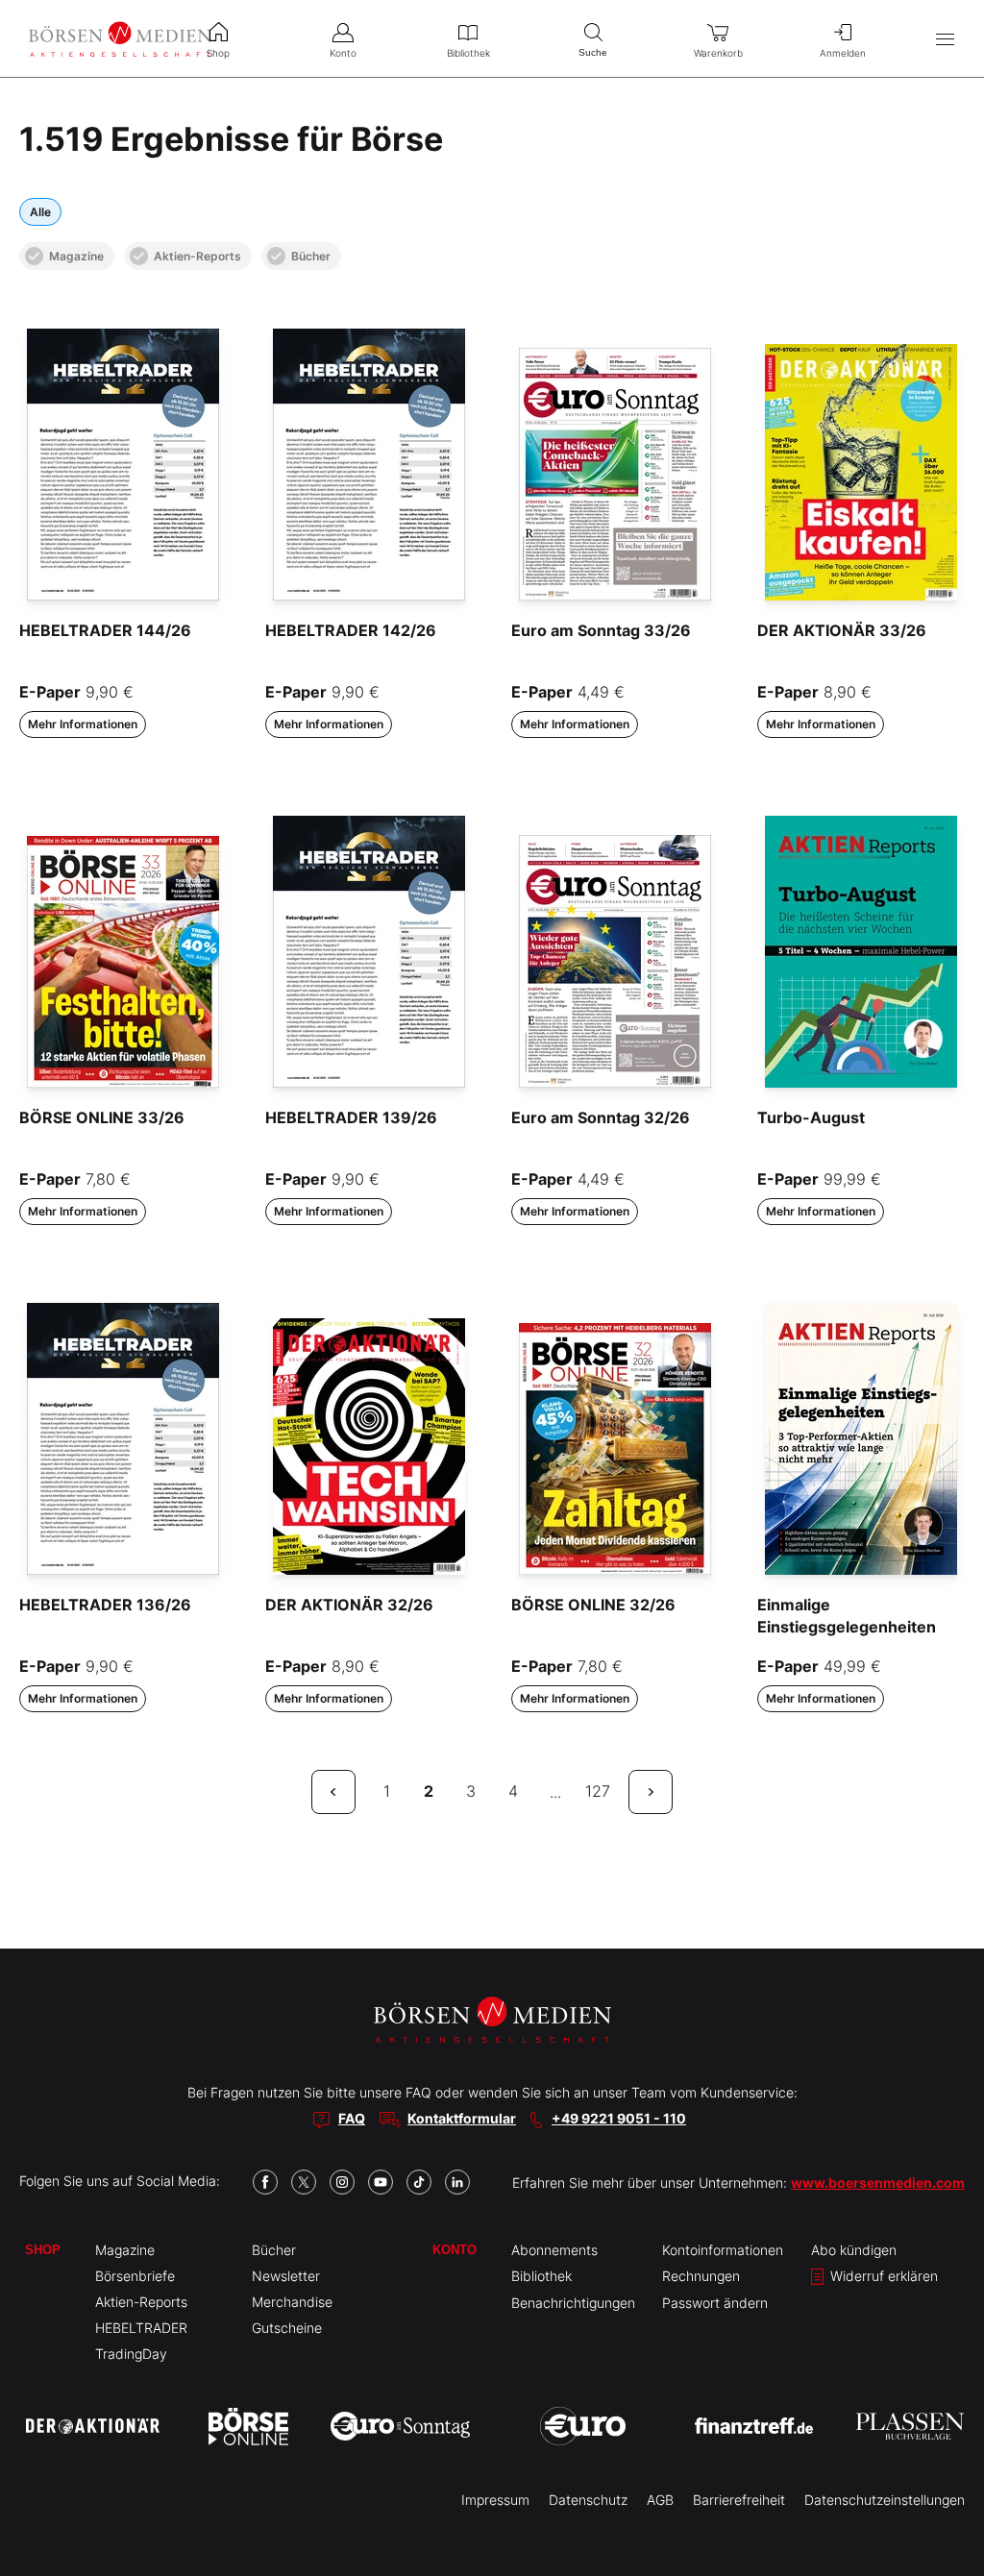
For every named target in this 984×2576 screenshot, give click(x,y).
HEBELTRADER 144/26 (105, 630)
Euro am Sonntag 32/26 (601, 1117)
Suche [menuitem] (593, 52)
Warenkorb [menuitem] (718, 53)
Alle (40, 212)
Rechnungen (701, 2276)
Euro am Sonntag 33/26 (601, 630)
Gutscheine (287, 2328)
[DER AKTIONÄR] (93, 2426)
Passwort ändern (715, 2303)
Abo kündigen (854, 2250)
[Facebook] (265, 2182)
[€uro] (583, 2426)
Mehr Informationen (83, 724)
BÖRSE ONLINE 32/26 (593, 1605)
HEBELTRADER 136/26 (105, 1605)
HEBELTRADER (141, 2328)
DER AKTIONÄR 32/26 (349, 1605)
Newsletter (286, 2276)
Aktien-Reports (197, 256)
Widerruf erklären (882, 2276)
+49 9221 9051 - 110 (619, 2118)
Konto (455, 2250)
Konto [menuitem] (343, 53)
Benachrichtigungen (573, 2303)
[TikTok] (419, 2182)
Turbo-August (811, 1117)
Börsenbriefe (135, 2276)
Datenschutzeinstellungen (885, 2500)
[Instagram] (342, 2182)
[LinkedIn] (457, 2182)
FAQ (352, 2118)
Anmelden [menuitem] (843, 53)
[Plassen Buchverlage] (910, 2426)
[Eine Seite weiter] (651, 1792)
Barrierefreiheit (739, 2500)
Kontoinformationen (723, 2250)
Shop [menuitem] (218, 53)
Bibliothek (541, 2276)
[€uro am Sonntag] (400, 2426)
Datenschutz (588, 2500)
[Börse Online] (248, 2426)
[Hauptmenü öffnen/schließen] (945, 39)
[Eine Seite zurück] (333, 1792)
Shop (43, 2250)
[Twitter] (304, 2182)
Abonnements (554, 2250)
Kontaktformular (462, 2118)
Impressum (495, 2500)
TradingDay (131, 2354)
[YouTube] (381, 2182)
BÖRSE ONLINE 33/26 (102, 1117)
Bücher (311, 256)
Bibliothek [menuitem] (468, 53)
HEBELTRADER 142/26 (351, 630)
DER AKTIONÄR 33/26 (842, 630)
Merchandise (292, 2302)
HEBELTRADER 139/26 (351, 1117)
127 (598, 1791)
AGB (660, 2500)
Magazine (76, 256)
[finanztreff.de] (754, 2426)
